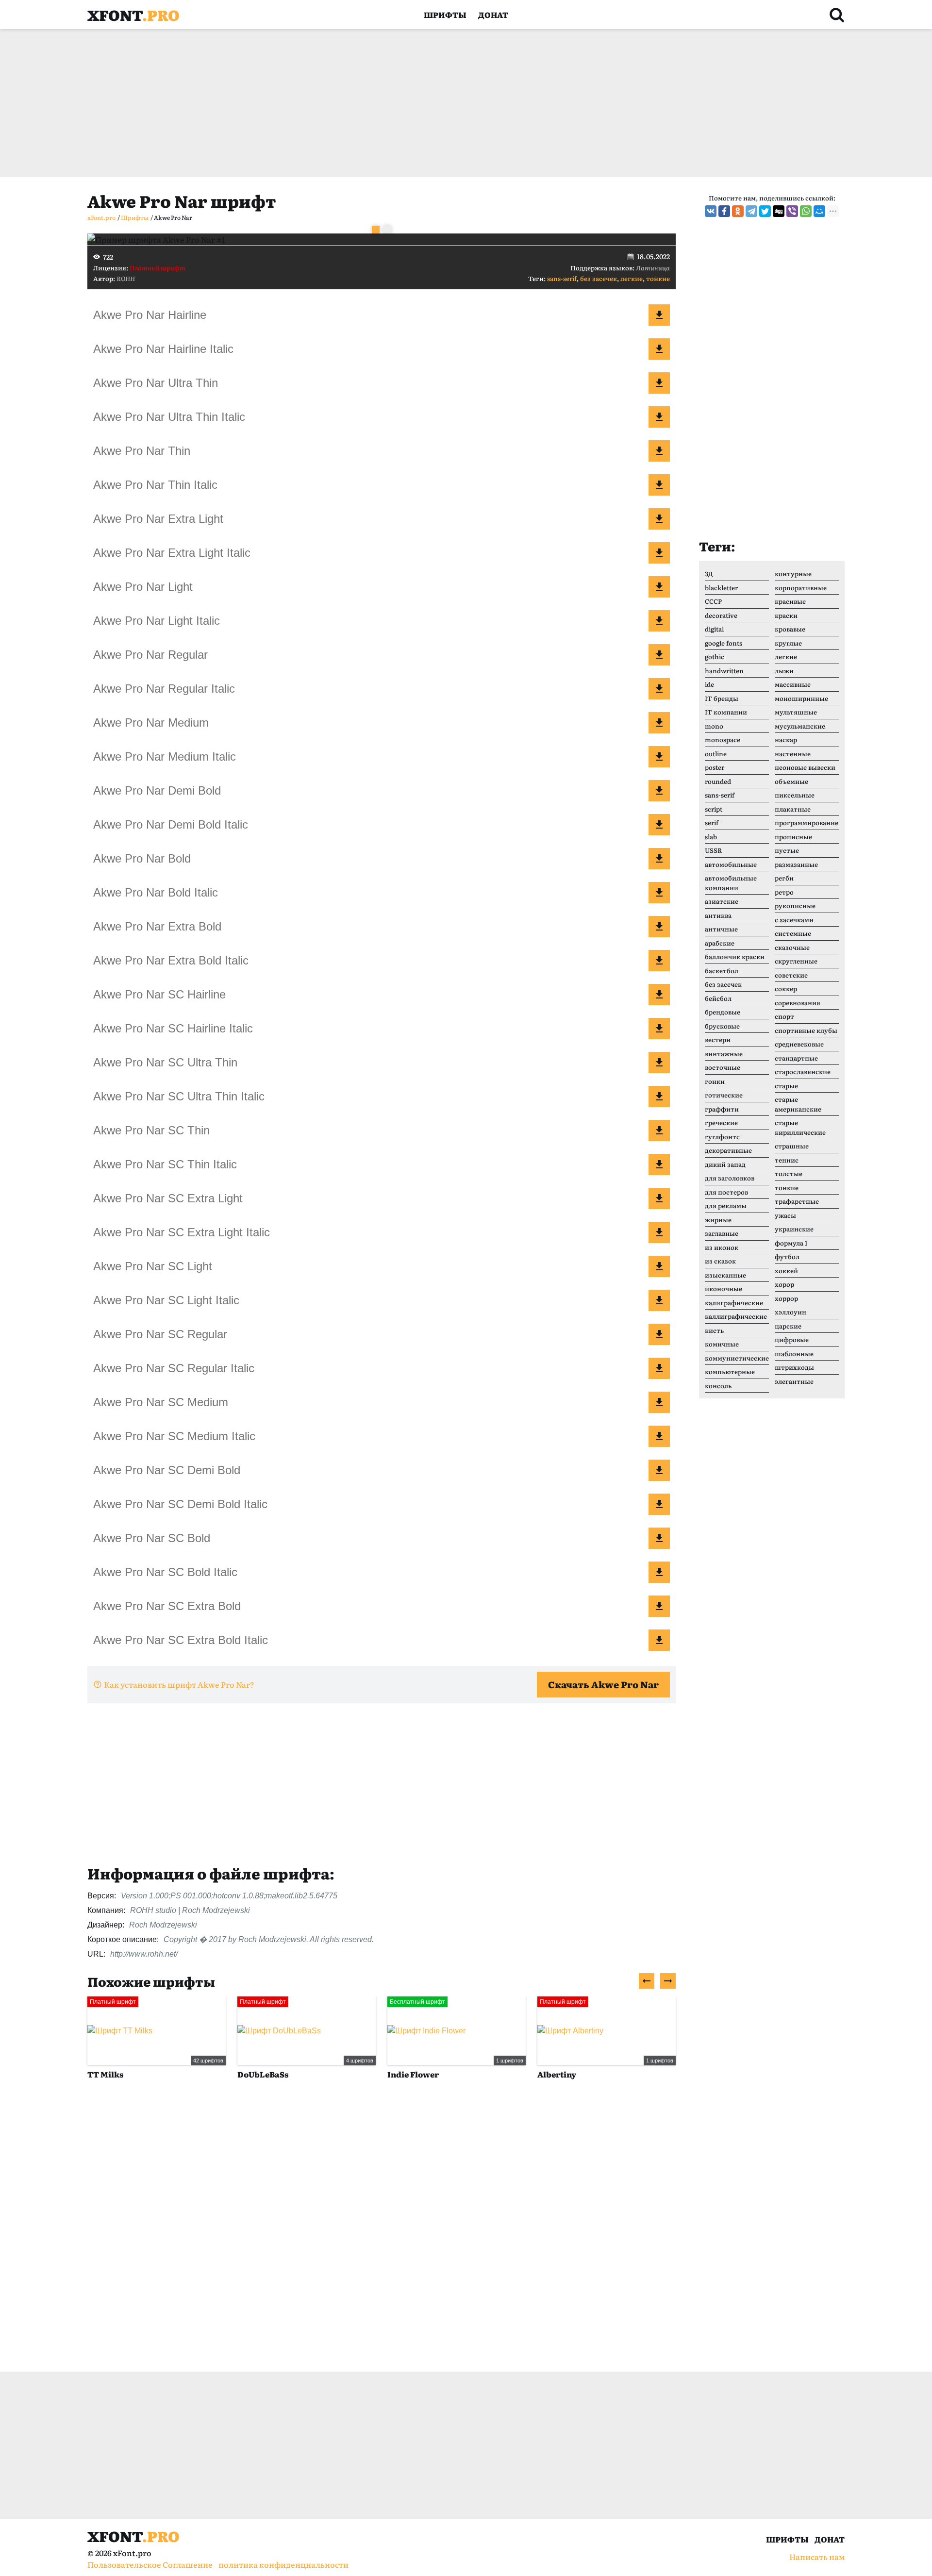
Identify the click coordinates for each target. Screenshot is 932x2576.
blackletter (721, 588)
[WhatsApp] (806, 211)
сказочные (792, 947)
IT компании (726, 712)
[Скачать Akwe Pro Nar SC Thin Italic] (659, 1164)
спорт (784, 1016)
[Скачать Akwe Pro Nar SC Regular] (659, 1334)
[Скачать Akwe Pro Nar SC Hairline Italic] (659, 1029)
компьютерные (730, 1371)
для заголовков (730, 1178)
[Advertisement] (379, 103)
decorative (721, 615)
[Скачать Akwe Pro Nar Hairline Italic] (659, 349)
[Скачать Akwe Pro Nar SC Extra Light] (659, 1198)
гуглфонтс (722, 1137)
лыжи (784, 671)
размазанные (796, 864)
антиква (718, 915)
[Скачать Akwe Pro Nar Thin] (659, 451)
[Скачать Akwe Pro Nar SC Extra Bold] (659, 1606)
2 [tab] (387, 230)
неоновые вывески (805, 767)
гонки (715, 1081)
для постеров (726, 1192)
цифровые (792, 1339)
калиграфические (734, 1303)
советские (791, 975)
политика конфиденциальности (283, 2564)
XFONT (133, 15)
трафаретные (797, 1201)
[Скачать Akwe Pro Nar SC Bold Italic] (659, 1572)
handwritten (724, 671)
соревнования (798, 1003)
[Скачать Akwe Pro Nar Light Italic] (659, 621)
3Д (709, 573)
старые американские (798, 1104)
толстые (789, 1173)
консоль (718, 1386)
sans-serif (562, 278)
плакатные (793, 809)
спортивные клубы (806, 1030)
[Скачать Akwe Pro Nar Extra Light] (659, 519)
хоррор (786, 1298)
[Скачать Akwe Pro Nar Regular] (659, 655)
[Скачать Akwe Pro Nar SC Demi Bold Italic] (659, 1504)
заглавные (722, 1233)
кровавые (790, 629)
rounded (718, 781)
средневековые (799, 1044)
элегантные (794, 1381)
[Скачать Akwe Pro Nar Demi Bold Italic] (659, 825)
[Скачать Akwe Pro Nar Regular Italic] (659, 689)
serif (712, 823)
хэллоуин (791, 1312)
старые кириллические (800, 1127)
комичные (722, 1344)
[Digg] (779, 211)
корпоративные (801, 588)
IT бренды (722, 698)
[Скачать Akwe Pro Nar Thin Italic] (659, 485)
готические (724, 1095)
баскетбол (722, 971)
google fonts (724, 643)
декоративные (728, 1150)
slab (711, 837)
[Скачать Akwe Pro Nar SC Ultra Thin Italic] (659, 1097)
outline (716, 754)
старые (786, 1086)
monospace (723, 740)
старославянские (803, 1072)
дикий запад (725, 1164)
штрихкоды (794, 1367)
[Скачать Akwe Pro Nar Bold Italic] (659, 893)
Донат (493, 15)
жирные (718, 1220)
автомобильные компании (731, 883)
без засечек (599, 278)
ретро (784, 892)
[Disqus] (382, 2236)
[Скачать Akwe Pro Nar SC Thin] (659, 1130)
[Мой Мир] (819, 211)
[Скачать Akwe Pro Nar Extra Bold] (659, 927)
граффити (722, 1109)
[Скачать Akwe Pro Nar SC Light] (659, 1266)
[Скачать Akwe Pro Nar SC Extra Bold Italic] (659, 1640)
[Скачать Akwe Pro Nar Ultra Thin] (659, 383)
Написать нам (817, 2557)
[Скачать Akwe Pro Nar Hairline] (659, 315)
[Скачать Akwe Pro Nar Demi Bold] (659, 791)
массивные (793, 684)
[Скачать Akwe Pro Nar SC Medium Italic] (659, 1436)
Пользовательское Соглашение (150, 2564)
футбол (787, 1256)
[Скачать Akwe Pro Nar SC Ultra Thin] (659, 1063)
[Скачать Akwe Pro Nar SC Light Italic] (659, 1300)
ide (709, 684)
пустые (787, 850)
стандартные (796, 1058)
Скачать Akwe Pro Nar (603, 1684)
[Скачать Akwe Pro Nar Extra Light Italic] (659, 553)
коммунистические (737, 1358)
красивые (790, 601)
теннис (787, 1160)
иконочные (724, 1288)
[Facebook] (724, 211)
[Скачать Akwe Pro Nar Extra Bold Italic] (659, 961)
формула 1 (791, 1243)
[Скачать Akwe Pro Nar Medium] (659, 723)
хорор (784, 1284)
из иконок (722, 1247)
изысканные (725, 1275)
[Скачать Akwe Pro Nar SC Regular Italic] (659, 1368)
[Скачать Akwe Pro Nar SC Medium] (659, 1402)
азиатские (722, 901)
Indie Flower (413, 2074)
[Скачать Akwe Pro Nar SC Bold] (659, 1538)
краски (786, 615)
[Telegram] (751, 211)
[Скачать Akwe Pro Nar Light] (659, 587)
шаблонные (794, 1354)
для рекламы (726, 1205)
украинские (794, 1229)
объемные (791, 781)
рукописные (795, 906)
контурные (793, 573)
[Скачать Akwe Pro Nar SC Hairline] (659, 995)
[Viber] (792, 211)
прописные (793, 837)
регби (784, 878)
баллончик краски (735, 956)
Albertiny (557, 2074)
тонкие (658, 278)
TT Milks (105, 2074)
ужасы (785, 1215)
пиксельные (795, 795)
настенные (793, 754)
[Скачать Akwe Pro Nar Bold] (659, 859)
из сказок (720, 1261)
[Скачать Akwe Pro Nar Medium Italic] (659, 757)
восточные (723, 1067)
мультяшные (796, 712)
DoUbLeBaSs (263, 2074)
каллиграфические (736, 1316)
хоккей (786, 1271)
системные (793, 933)
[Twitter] (765, 211)
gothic (715, 656)
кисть (714, 1330)
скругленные (796, 961)
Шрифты (445, 15)
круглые (788, 643)
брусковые (722, 1026)
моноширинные (801, 698)
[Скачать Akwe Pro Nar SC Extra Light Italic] (659, 1232)
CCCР (713, 601)
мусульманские (800, 726)
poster (715, 767)
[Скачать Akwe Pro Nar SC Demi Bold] (659, 1470)
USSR (713, 850)
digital (714, 629)
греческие (721, 1122)
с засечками (794, 920)
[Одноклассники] (738, 211)
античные (721, 929)
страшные (792, 1146)
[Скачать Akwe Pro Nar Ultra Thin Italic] (659, 417)
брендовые (723, 1012)
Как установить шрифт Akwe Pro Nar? (179, 1684)
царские (788, 1326)
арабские (720, 943)
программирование (807, 823)
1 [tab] (376, 230)
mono (714, 726)
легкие (632, 278)
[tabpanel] (382, 239)
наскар (786, 740)
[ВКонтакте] (711, 211)
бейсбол (718, 998)
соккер (786, 989)
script (714, 809)
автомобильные (731, 864)
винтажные (724, 1054)
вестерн (718, 1039)
